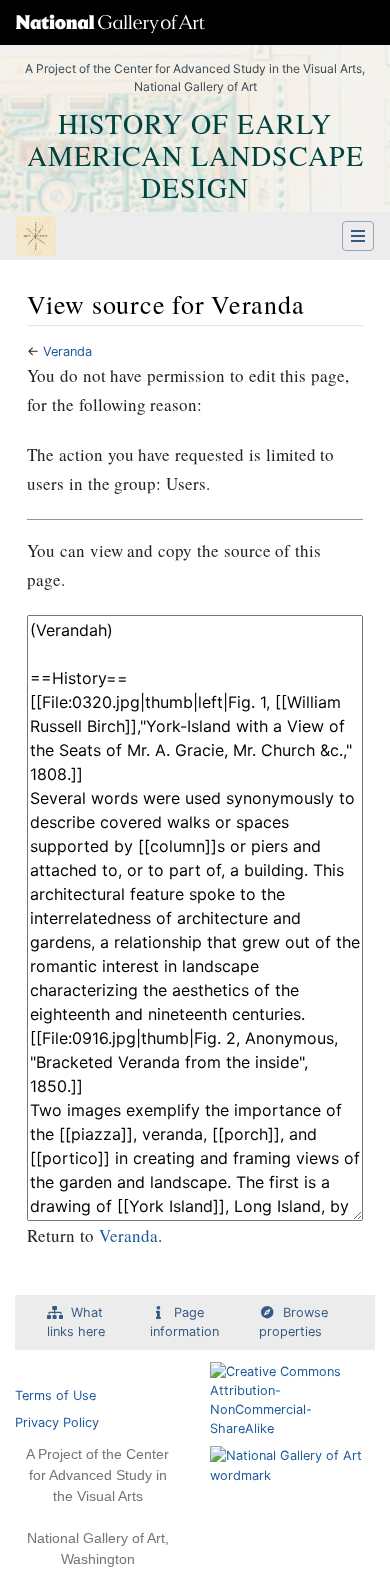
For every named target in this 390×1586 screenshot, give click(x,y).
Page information (184, 1322)
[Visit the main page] (36, 238)
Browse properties (293, 1322)
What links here (76, 1322)
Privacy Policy (57, 1422)
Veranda (67, 351)
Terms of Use (55, 1395)
